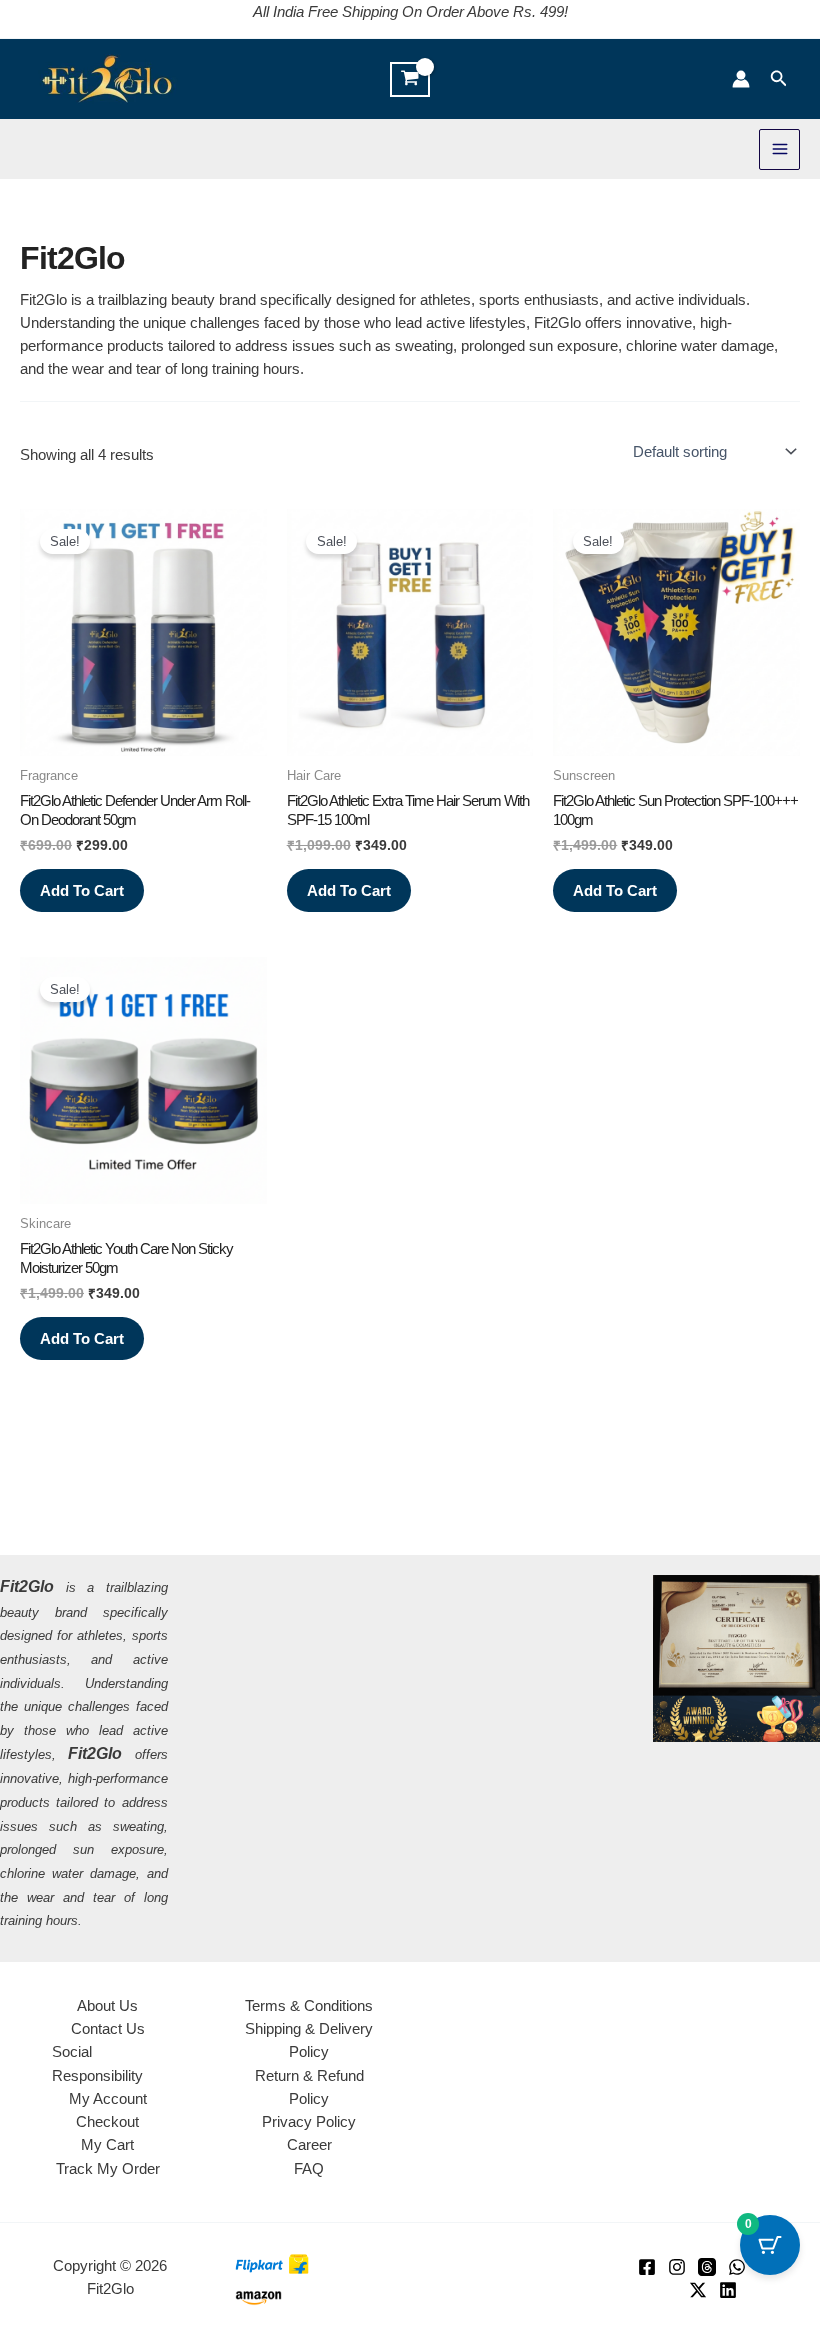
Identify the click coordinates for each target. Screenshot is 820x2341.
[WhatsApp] (737, 2267)
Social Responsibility (97, 2063)
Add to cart (82, 890)
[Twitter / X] (698, 2290)
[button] (779, 79)
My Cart (107, 2144)
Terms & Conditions (309, 2005)
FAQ (309, 2168)
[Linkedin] (728, 2290)
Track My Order (108, 2168)
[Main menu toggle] (779, 149)
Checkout (107, 2121)
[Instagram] (677, 2267)
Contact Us (108, 2028)
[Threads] (707, 2267)
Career (309, 2144)
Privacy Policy (309, 2121)
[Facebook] (647, 2267)
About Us (107, 2005)
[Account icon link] (741, 79)
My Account (108, 2098)
